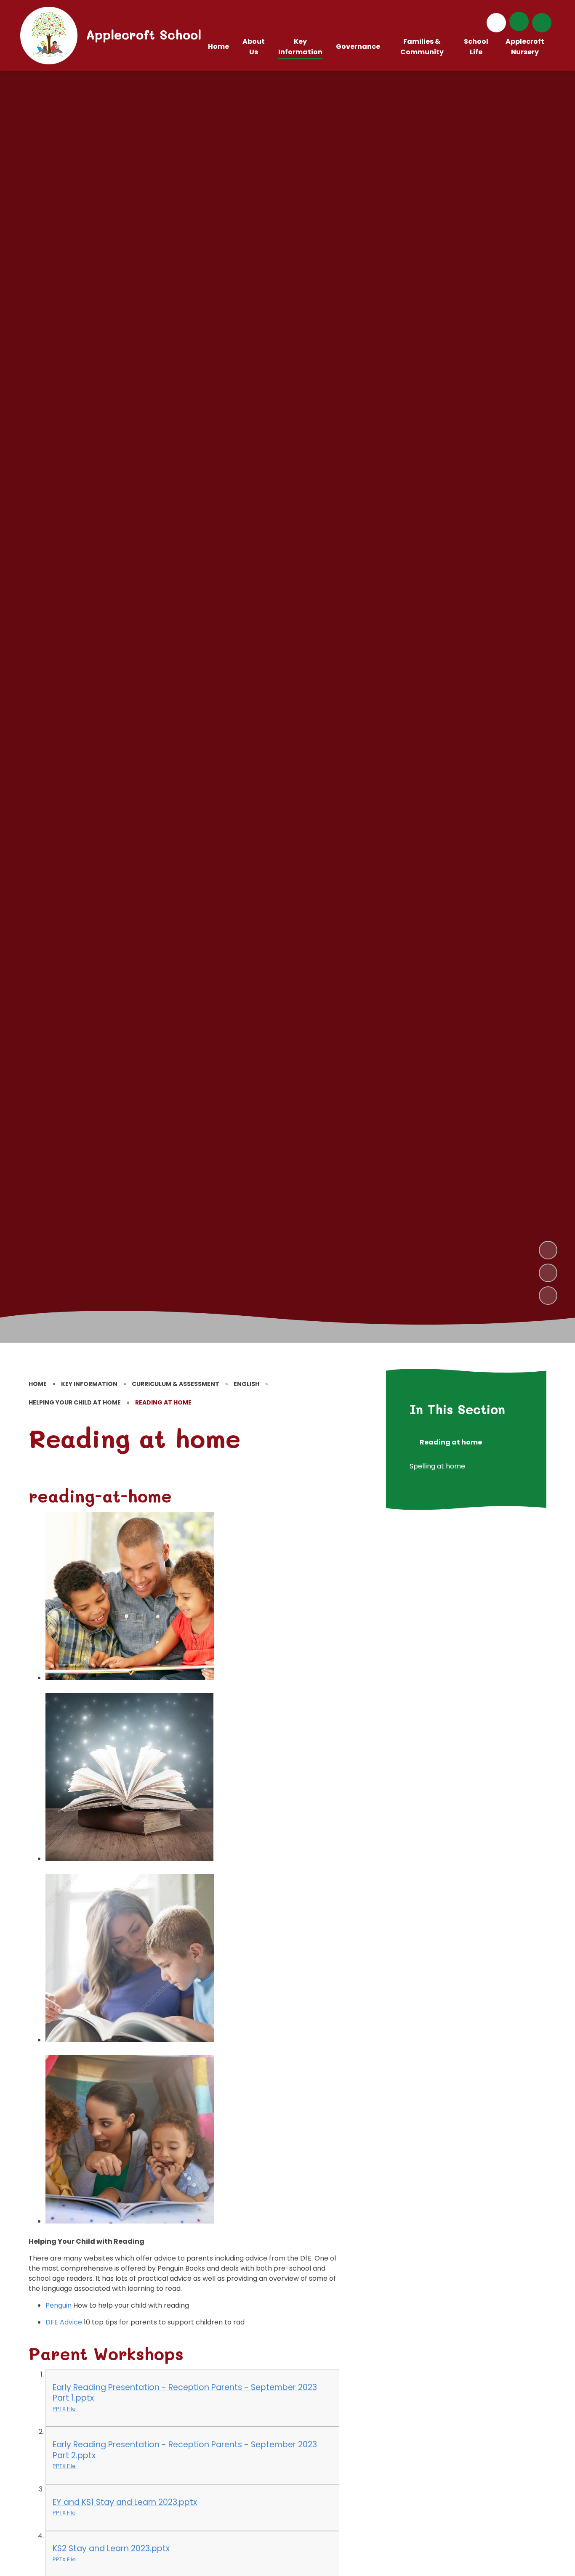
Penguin (59, 2305)
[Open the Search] (542, 23)
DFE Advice (64, 2322)
